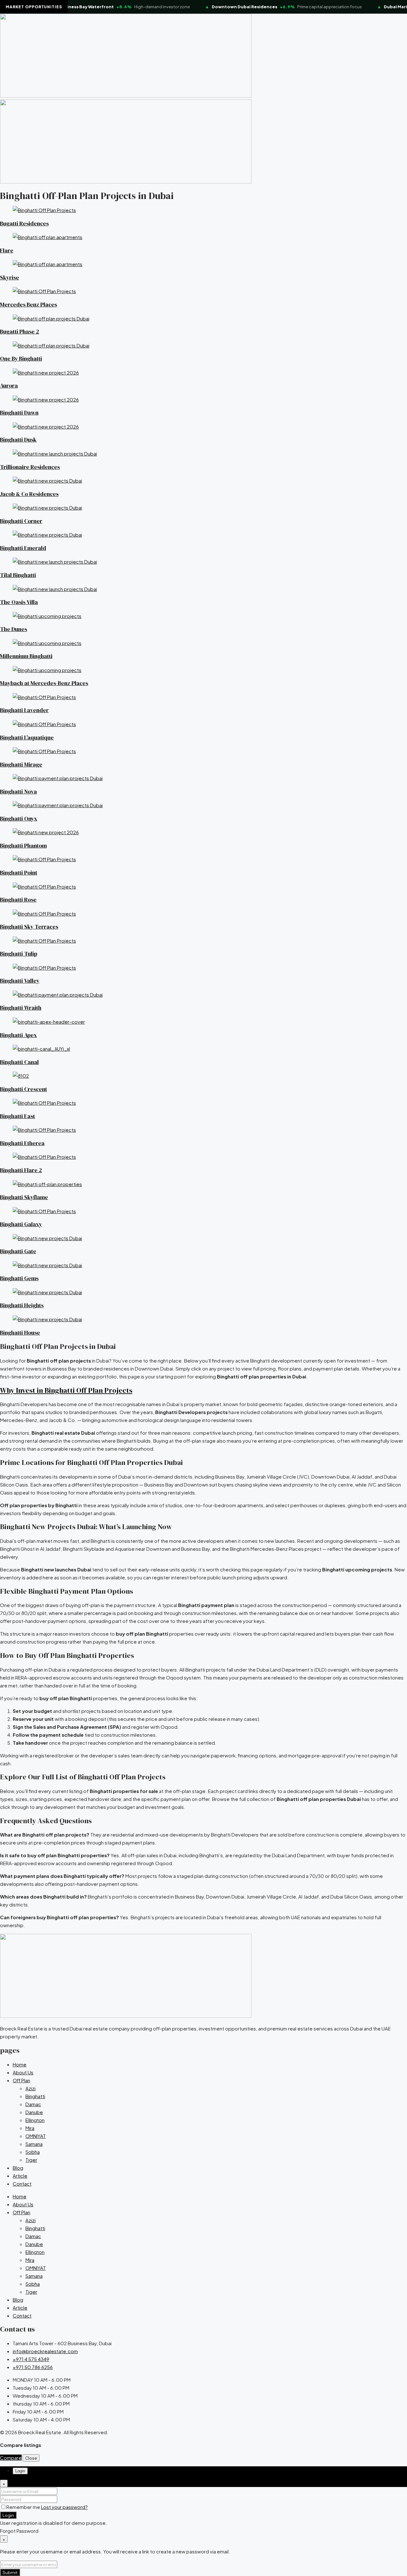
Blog (18, 2168)
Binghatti (35, 2096)
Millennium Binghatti (26, 656)
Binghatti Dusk (18, 440)
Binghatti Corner (21, 521)
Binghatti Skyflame (24, 1197)
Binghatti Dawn (19, 413)
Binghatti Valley (20, 981)
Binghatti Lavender (24, 710)
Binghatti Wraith (21, 1008)
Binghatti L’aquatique (27, 738)
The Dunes (14, 629)
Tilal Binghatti (18, 575)
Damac (33, 2104)
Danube (34, 2112)
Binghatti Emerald (23, 548)
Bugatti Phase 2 (20, 332)
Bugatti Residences (24, 223)
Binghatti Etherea (22, 1143)
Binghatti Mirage (21, 765)
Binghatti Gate (18, 1251)
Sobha (33, 2152)
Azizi (31, 2088)
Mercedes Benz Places (28, 305)
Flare (7, 251)
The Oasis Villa (19, 602)
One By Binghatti (21, 359)
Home (20, 2064)
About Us (23, 2072)
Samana (34, 2144)
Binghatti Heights (22, 1305)
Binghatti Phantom (23, 846)
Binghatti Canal (19, 1062)
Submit (10, 2572)
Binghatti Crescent (24, 1089)
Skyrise (10, 278)
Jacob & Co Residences (29, 494)
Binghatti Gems (19, 1278)
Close (31, 2458)
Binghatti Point (19, 873)
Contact (22, 2184)
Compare (11, 2458)
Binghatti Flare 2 (21, 1170)
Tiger (31, 2160)
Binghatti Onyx (19, 819)
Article (20, 2176)
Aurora (9, 386)
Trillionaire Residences (30, 467)
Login (8, 2515)
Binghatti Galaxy (21, 1224)
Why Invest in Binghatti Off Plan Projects (66, 1390)
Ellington (35, 2120)
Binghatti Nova (18, 792)
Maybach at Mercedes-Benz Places (44, 683)
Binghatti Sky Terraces (29, 927)
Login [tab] (20, 2471)
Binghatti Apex (18, 1035)
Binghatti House (20, 1333)
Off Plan (21, 2080)
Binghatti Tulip (19, 954)
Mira (30, 2128)
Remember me (24, 2507)
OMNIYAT (36, 2136)
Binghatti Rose (18, 900)
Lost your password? (64, 2507)
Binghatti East (17, 1116)
